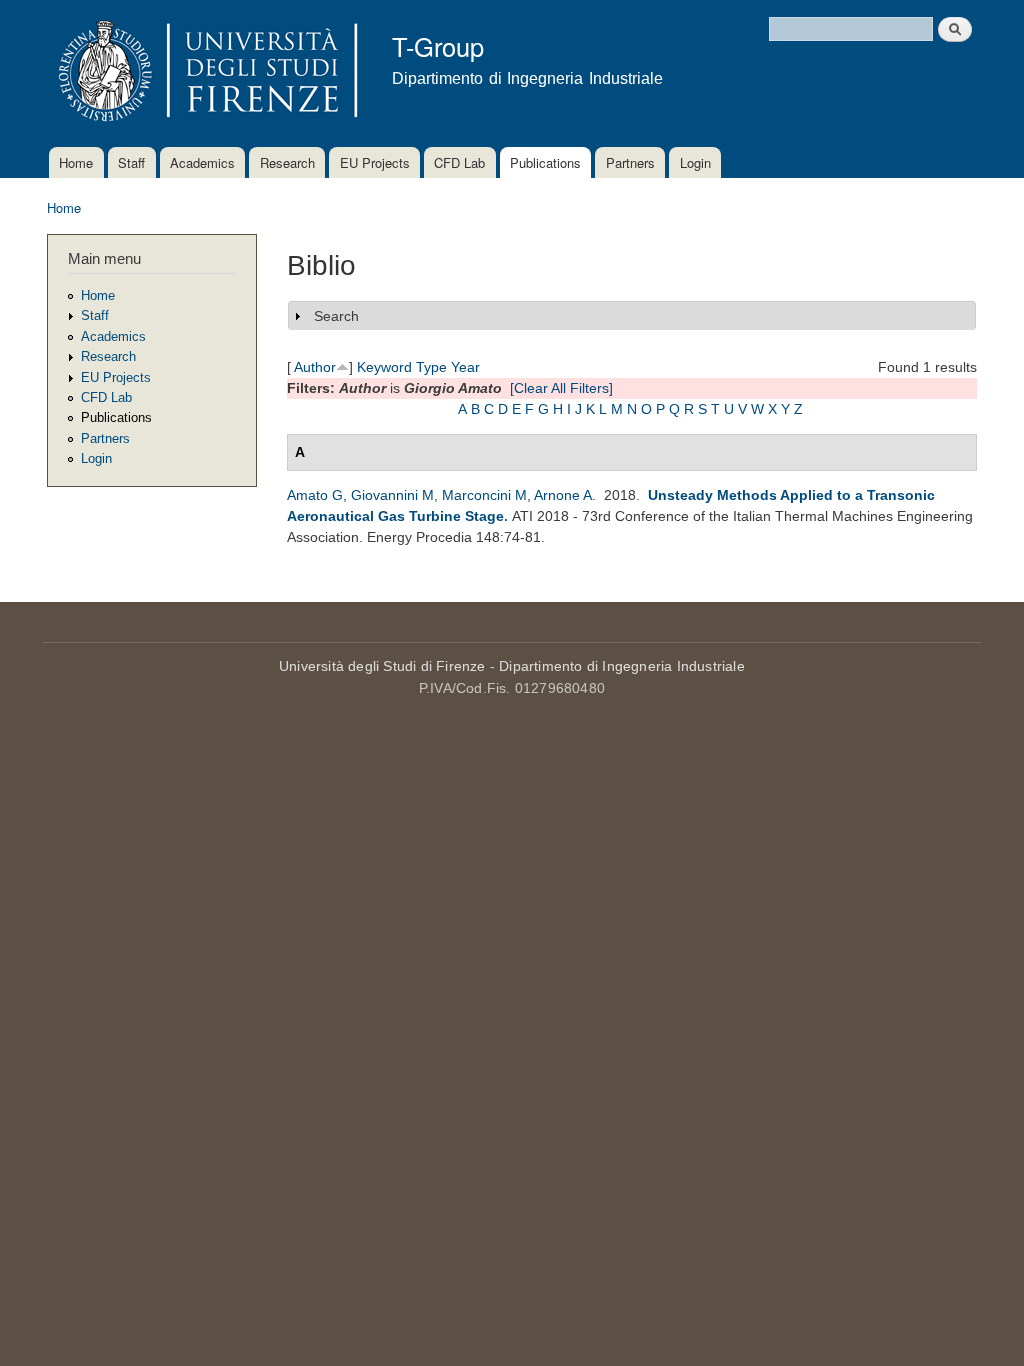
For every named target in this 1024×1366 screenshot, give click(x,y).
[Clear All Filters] (561, 388)
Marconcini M (484, 495)
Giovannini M (392, 495)
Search (336, 316)
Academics (202, 162)
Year (465, 367)
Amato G (315, 495)
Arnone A (563, 495)
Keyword (384, 367)
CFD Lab (459, 162)
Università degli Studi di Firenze (382, 666)
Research (287, 162)
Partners (630, 162)
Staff (131, 162)
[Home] (204, 73)
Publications (545, 162)
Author (315, 367)
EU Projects (375, 162)
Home (76, 162)
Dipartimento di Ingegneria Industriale (622, 666)
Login (695, 162)
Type (431, 367)
